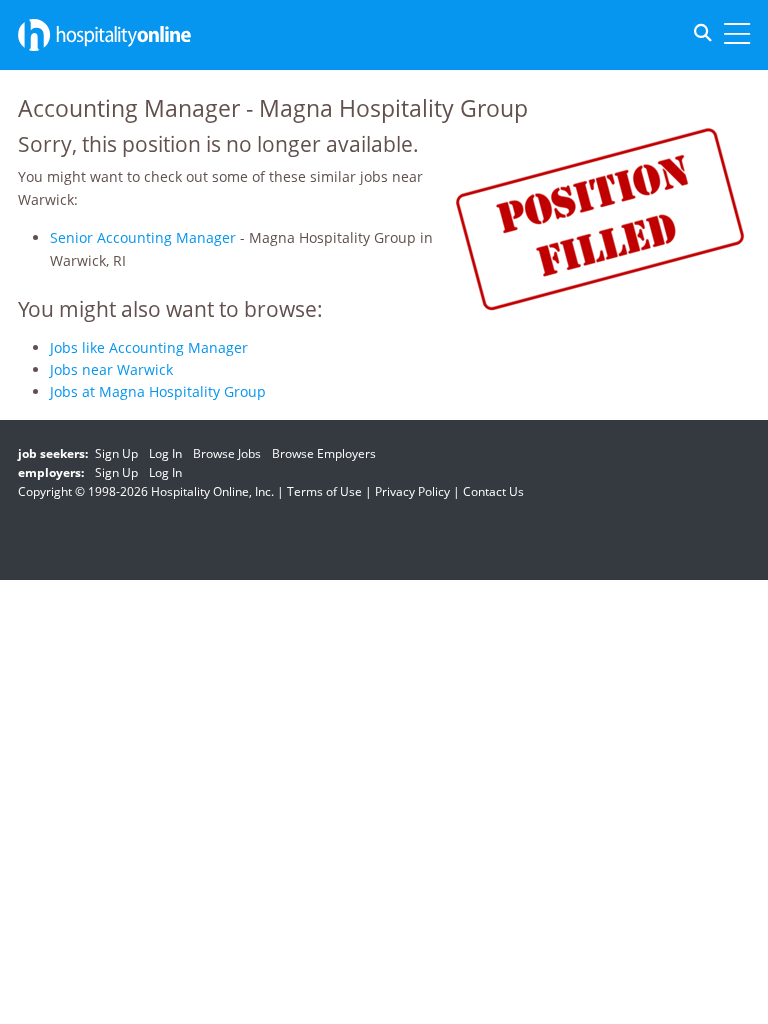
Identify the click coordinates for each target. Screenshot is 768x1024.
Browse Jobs (227, 453)
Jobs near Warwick (111, 369)
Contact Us (493, 491)
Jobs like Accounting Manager (149, 347)
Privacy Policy (412, 491)
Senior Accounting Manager (143, 237)
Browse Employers (324, 453)
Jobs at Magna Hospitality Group (158, 391)
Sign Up (116, 453)
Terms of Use (324, 491)
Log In (165, 453)
